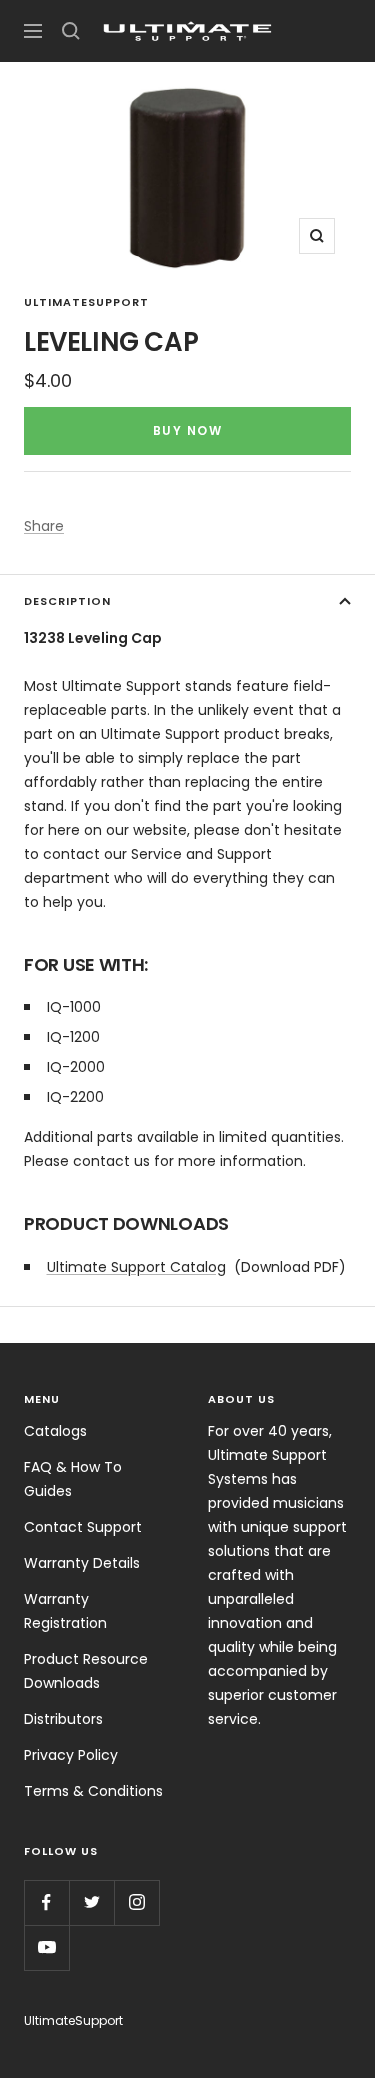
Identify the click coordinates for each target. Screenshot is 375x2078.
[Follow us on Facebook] (46, 1902)
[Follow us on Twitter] (91, 1902)
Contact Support (83, 1527)
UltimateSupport (86, 302)
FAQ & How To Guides (73, 1479)
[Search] (71, 31)
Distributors (63, 1719)
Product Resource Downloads (86, 1671)
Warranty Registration (65, 1611)
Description (67, 601)
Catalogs (55, 1431)
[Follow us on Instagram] (136, 1902)
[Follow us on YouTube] (46, 1947)
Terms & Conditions (93, 1791)
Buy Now (188, 430)
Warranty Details (82, 1563)
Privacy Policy (71, 1755)
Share (44, 526)
